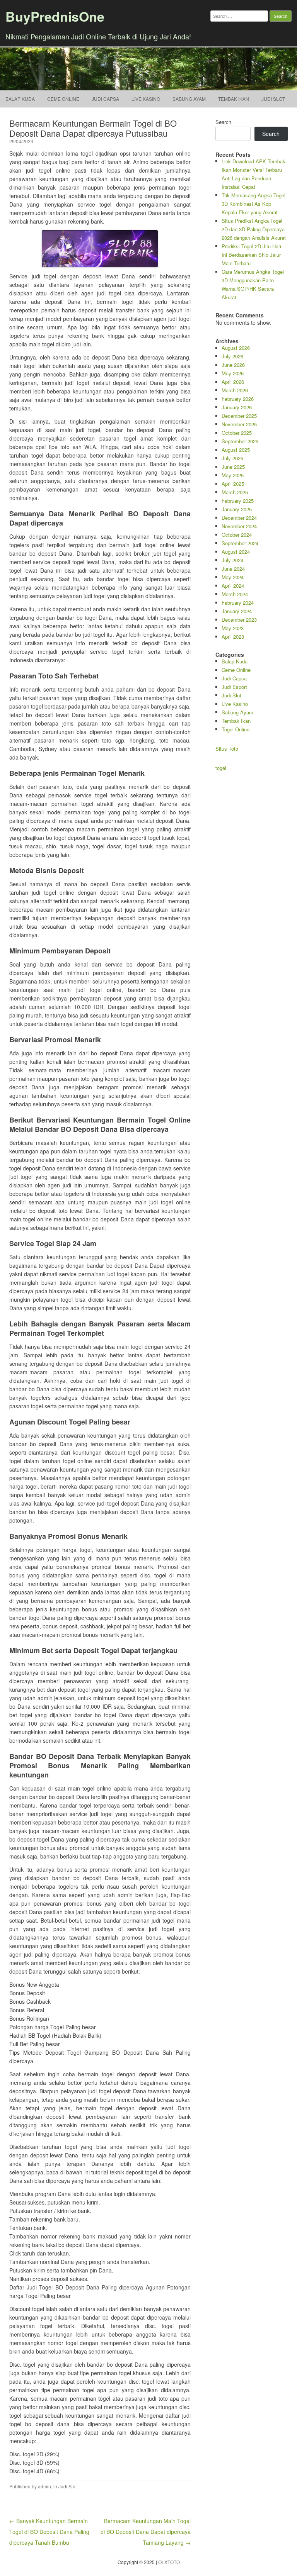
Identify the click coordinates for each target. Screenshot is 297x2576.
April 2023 (233, 637)
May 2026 (233, 373)
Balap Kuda (20, 99)
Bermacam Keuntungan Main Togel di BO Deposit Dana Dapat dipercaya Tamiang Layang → (146, 2532)
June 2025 (233, 467)
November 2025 (239, 424)
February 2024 (238, 603)
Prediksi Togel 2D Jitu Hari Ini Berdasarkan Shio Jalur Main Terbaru (251, 255)
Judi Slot (67, 2486)
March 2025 (235, 492)
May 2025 (233, 475)
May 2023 (233, 628)
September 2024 (240, 543)
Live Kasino (146, 99)
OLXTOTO (169, 2562)
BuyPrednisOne (55, 16)
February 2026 (238, 399)
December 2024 (239, 518)
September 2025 (240, 441)
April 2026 (233, 382)
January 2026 (237, 407)
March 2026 (235, 390)
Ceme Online (63, 99)
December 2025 (239, 416)
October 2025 (237, 433)
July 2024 (232, 560)
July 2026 (232, 356)
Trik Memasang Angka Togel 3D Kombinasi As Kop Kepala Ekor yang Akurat (253, 204)
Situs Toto (227, 749)
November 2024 (239, 526)
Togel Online (236, 729)
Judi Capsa (105, 99)
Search (223, 122)
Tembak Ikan (234, 99)
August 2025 (236, 450)
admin (44, 2486)
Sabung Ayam (189, 99)
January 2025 (237, 509)
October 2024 (237, 535)
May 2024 (233, 577)
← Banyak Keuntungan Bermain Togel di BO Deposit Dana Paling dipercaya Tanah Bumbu (49, 2532)
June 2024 (233, 569)
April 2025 (233, 484)
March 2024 (235, 594)
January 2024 (237, 611)
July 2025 (232, 458)
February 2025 (238, 501)
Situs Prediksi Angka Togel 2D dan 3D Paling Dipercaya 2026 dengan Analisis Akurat (254, 229)
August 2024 (236, 552)
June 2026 (233, 365)
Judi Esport (234, 687)
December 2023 (239, 620)
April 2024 (233, 586)
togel (221, 768)
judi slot (273, 99)
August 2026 (236, 348)
